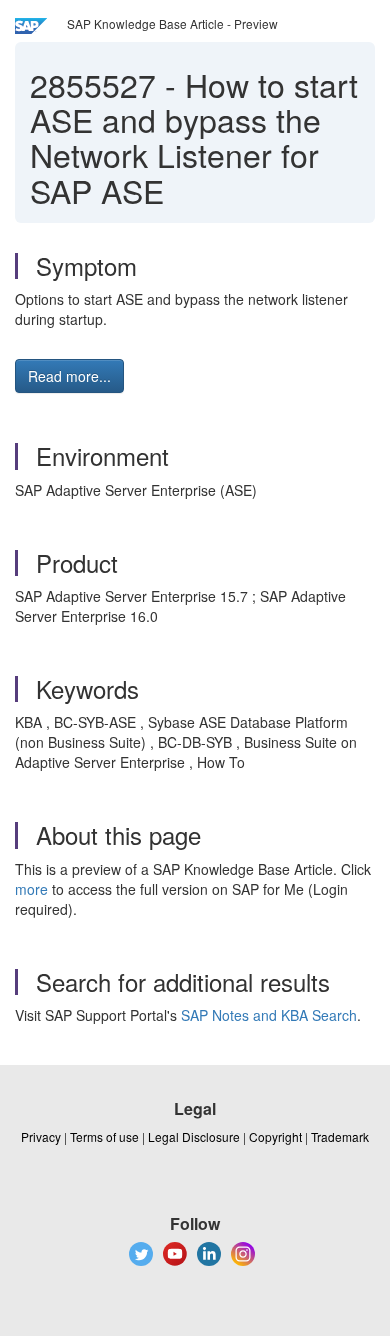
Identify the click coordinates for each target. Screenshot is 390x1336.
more (31, 889)
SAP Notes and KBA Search (269, 1015)
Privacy (41, 1136)
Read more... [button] (69, 376)
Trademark (340, 1136)
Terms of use (104, 1136)
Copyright (275, 1136)
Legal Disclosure (194, 1136)
